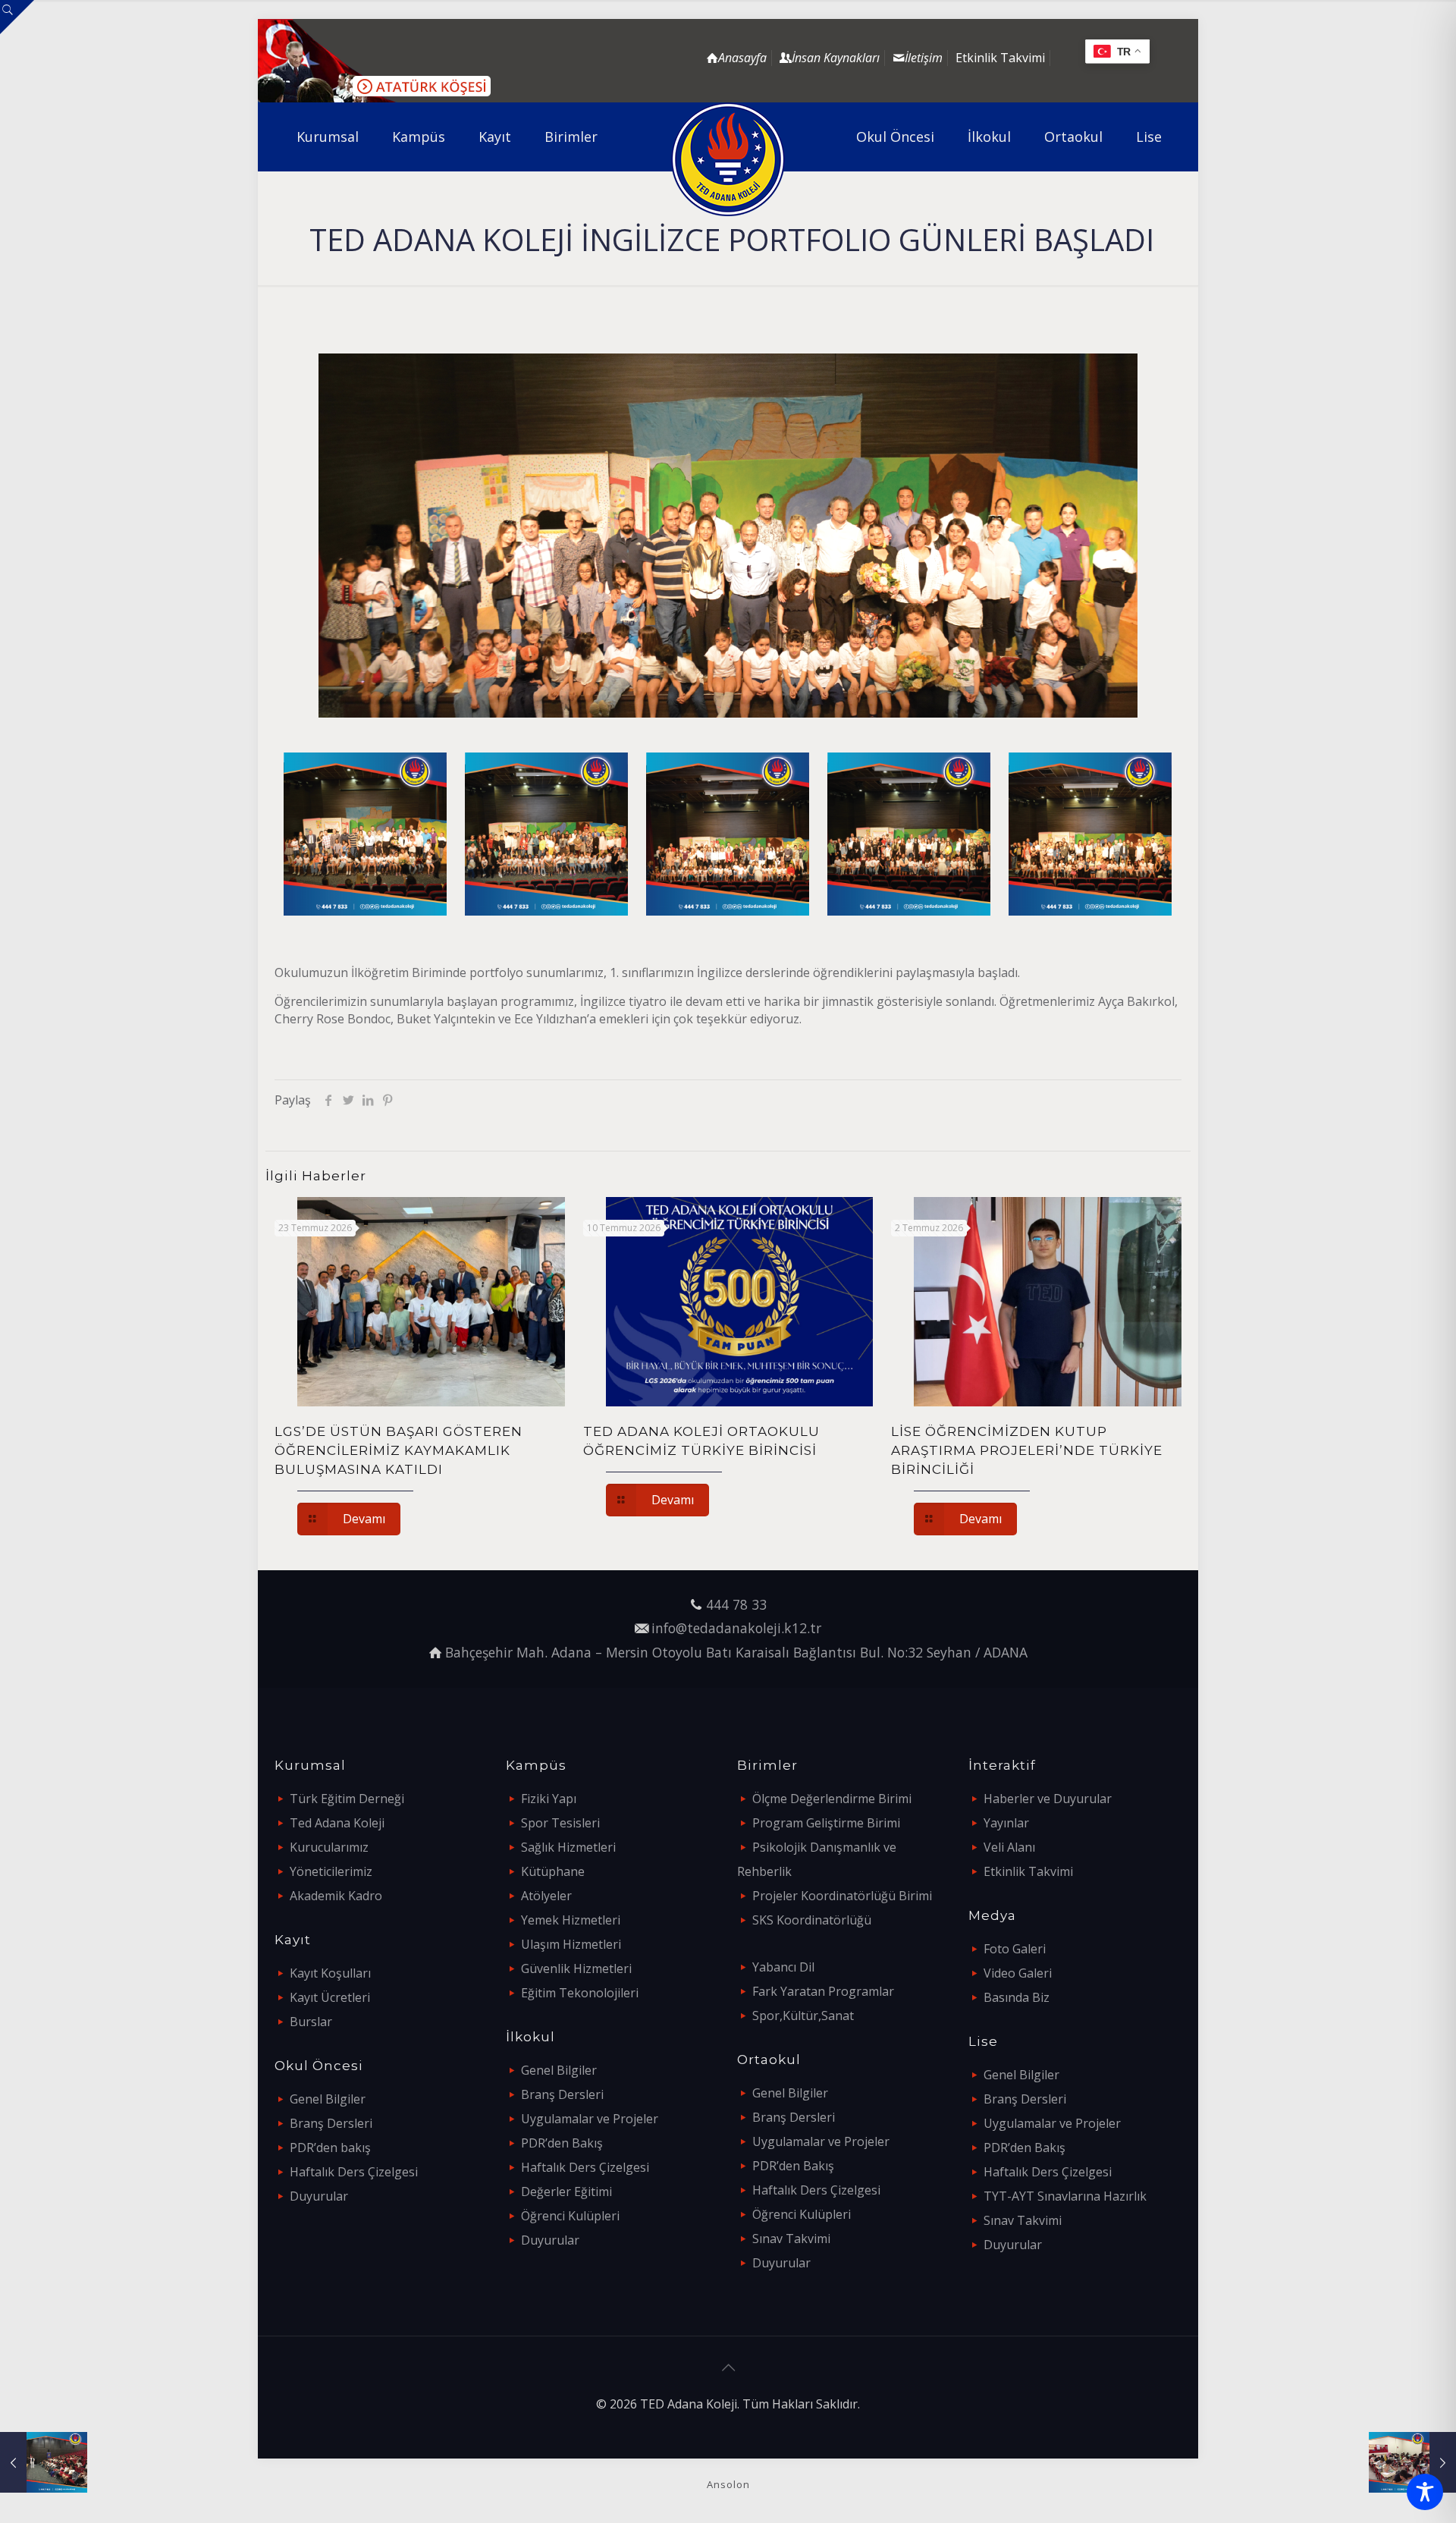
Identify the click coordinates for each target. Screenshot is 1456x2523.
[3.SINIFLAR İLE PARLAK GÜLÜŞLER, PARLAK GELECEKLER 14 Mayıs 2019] (44, 2462)
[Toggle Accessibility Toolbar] (1425, 2492)
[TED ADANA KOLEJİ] (728, 159)
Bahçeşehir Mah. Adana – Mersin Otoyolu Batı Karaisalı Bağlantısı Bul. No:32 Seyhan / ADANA (736, 1652)
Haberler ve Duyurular (1048, 1799)
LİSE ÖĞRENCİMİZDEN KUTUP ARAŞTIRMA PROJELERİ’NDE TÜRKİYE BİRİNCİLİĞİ (1027, 1450)
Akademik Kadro (336, 1896)
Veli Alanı (1009, 1847)
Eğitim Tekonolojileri (580, 1993)
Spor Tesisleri (560, 1823)
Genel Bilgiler (328, 2099)
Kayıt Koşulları (330, 1973)
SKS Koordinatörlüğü (812, 1920)
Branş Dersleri (331, 2123)
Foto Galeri (1015, 1949)
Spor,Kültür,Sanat (803, 2016)
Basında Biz (1017, 1997)
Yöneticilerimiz (331, 1871)
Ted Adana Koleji (337, 1823)
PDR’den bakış (330, 2148)
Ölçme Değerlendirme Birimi (832, 1799)
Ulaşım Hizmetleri (571, 1944)
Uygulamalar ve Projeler (590, 2119)
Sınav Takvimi (791, 2239)
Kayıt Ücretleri (330, 1997)
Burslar (311, 2022)
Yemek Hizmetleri (571, 1920)
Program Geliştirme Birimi (826, 1823)
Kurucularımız (329, 1847)
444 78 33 (736, 1604)
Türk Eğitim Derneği (347, 1799)
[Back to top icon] (728, 2367)
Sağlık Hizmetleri (568, 1847)
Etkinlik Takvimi (1000, 58)
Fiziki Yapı (549, 1799)
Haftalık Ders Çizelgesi (354, 2172)
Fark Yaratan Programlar (823, 1991)
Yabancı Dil (783, 1967)
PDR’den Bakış (562, 2143)
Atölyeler (546, 1896)
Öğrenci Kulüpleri (570, 2216)
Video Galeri (1018, 1973)
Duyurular (319, 2196)
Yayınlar (1006, 1823)
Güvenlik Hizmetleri (576, 1968)
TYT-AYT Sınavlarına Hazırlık (1065, 2196)
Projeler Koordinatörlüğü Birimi (842, 1896)
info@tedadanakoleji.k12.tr (736, 1628)
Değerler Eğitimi (566, 2192)
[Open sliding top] (17, 17)
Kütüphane (553, 1871)
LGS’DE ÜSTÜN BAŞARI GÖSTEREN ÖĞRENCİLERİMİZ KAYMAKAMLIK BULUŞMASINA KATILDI (399, 1450)
